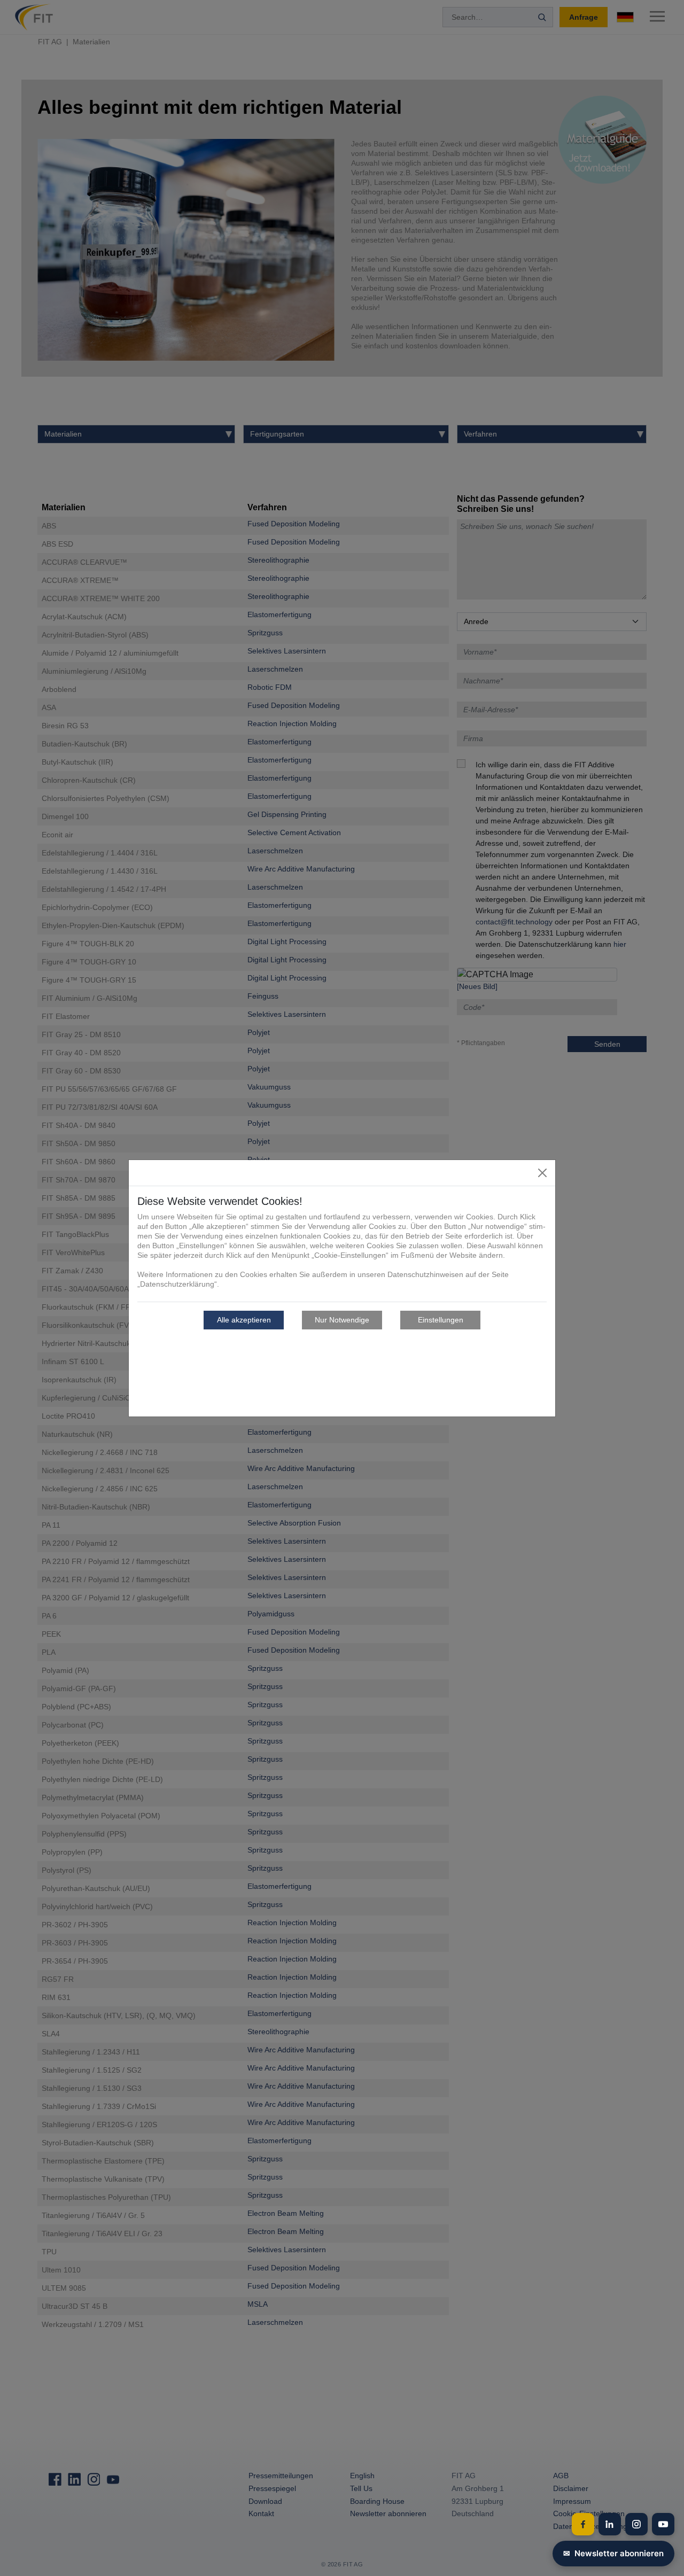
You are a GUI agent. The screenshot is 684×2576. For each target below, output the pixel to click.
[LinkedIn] (610, 2524)
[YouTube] (663, 2524)
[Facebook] (583, 2524)
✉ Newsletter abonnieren (613, 2553)
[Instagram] (636, 2524)
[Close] (542, 1173)
